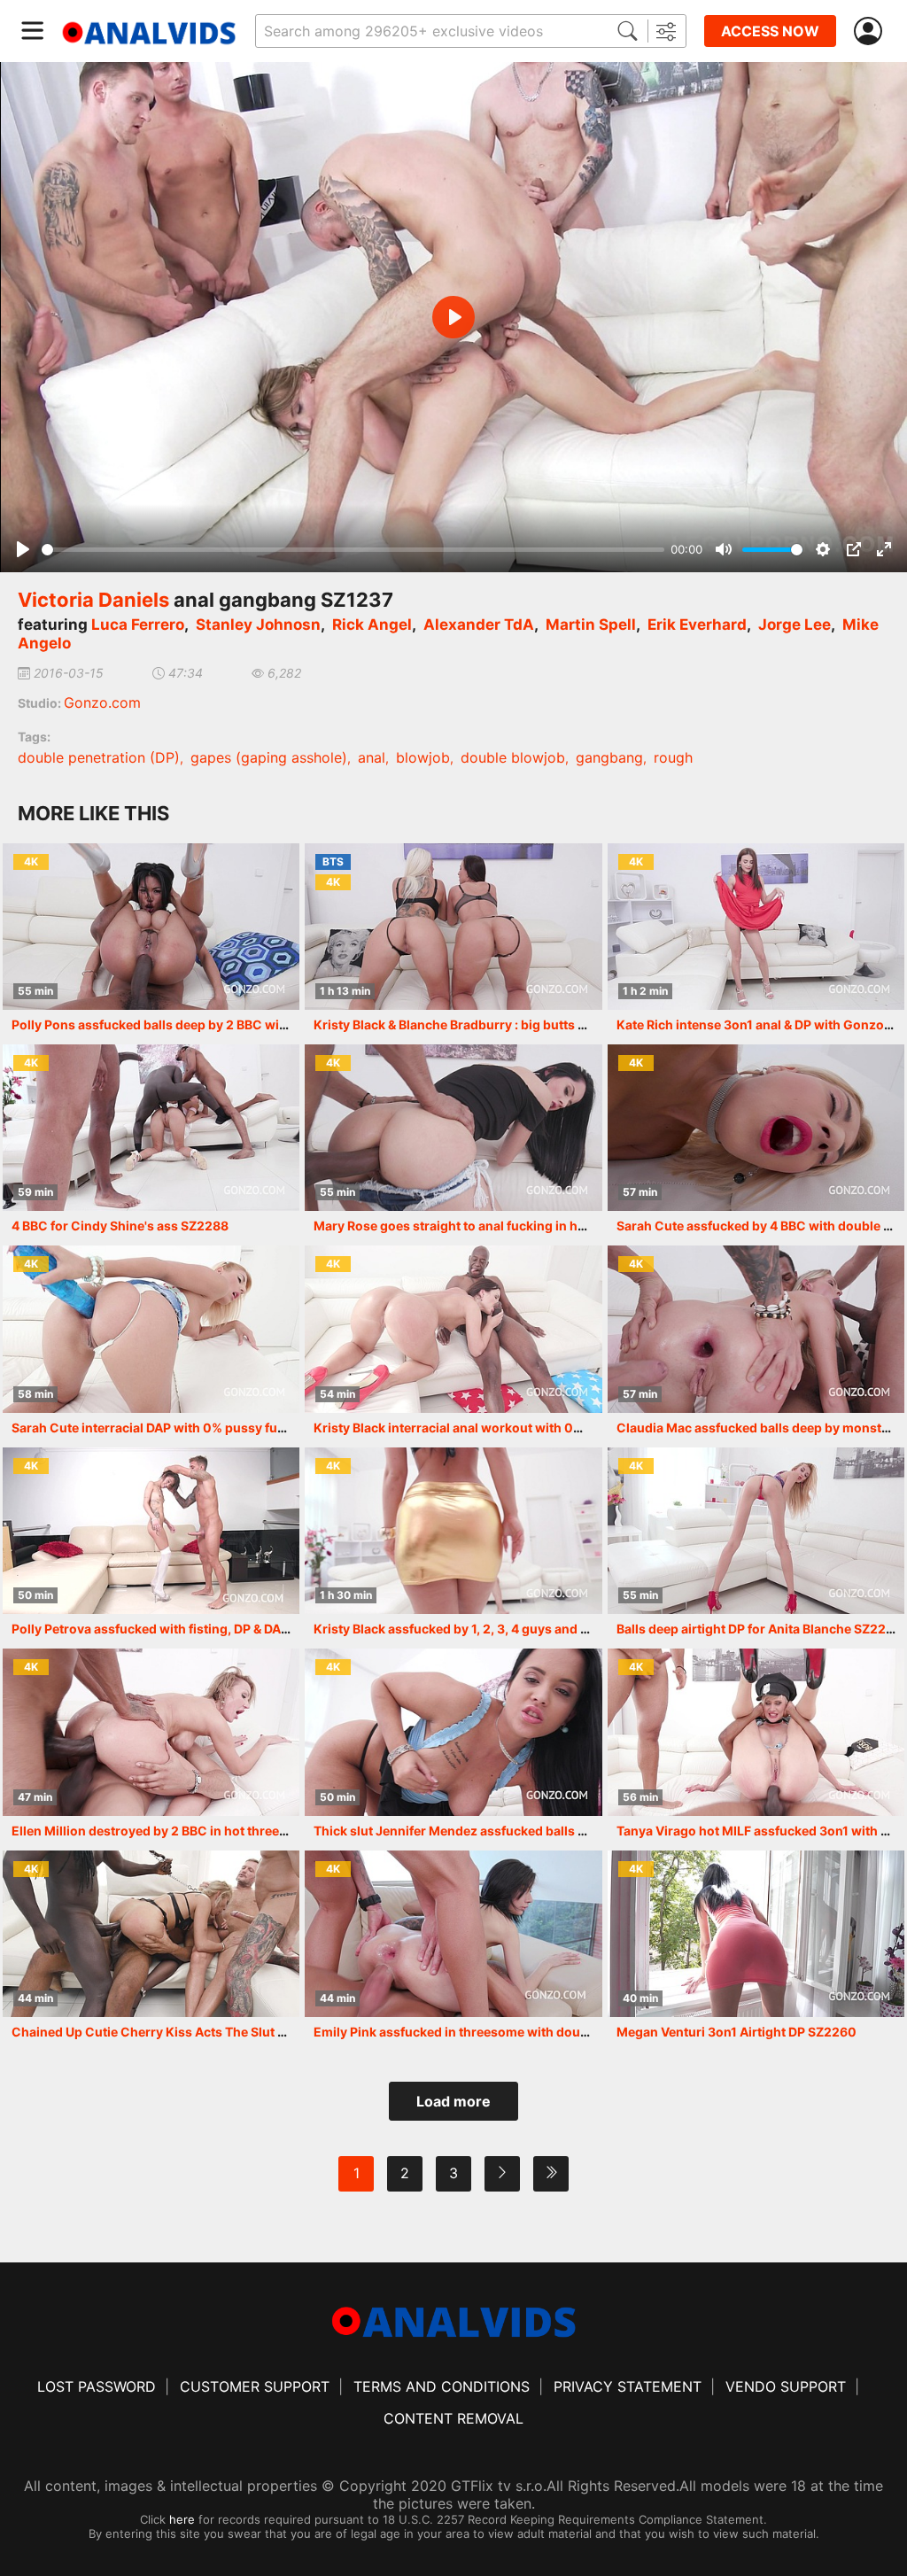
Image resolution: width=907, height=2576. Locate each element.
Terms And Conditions (442, 2386)
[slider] (353, 550)
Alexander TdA (479, 625)
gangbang (609, 757)
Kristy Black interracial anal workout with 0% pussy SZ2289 (494, 1428)
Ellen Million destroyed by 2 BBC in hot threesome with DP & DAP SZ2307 (231, 1831)
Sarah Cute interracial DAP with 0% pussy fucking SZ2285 (186, 1428)
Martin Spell (591, 625)
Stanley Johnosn (258, 625)
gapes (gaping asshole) (269, 757)
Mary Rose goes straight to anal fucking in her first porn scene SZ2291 (525, 1226)
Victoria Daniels (93, 600)
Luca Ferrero (138, 625)
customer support (255, 2386)
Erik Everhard (697, 625)
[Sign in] (872, 31)
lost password (97, 2386)
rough (673, 757)
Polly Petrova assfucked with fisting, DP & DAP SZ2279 (175, 1629)
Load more (453, 2101)
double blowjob (513, 757)
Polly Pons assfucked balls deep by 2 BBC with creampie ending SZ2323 (229, 1024)
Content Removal (453, 2418)
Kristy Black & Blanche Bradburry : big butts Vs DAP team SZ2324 (508, 1024)
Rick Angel (372, 625)
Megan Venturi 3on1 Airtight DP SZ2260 (736, 2032)
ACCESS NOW (770, 31)
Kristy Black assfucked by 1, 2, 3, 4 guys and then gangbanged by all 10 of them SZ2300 (577, 1629)
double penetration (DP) (99, 757)
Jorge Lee (795, 625)
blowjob (423, 757)
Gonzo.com (102, 702)
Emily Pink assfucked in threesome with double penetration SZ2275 (518, 2032)
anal (372, 757)
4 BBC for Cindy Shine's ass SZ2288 (120, 1226)
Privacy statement (628, 2386)
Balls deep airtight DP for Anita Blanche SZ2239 (759, 1629)
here (182, 2519)
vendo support (786, 2386)
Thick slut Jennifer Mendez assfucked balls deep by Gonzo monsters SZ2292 (547, 1831)
